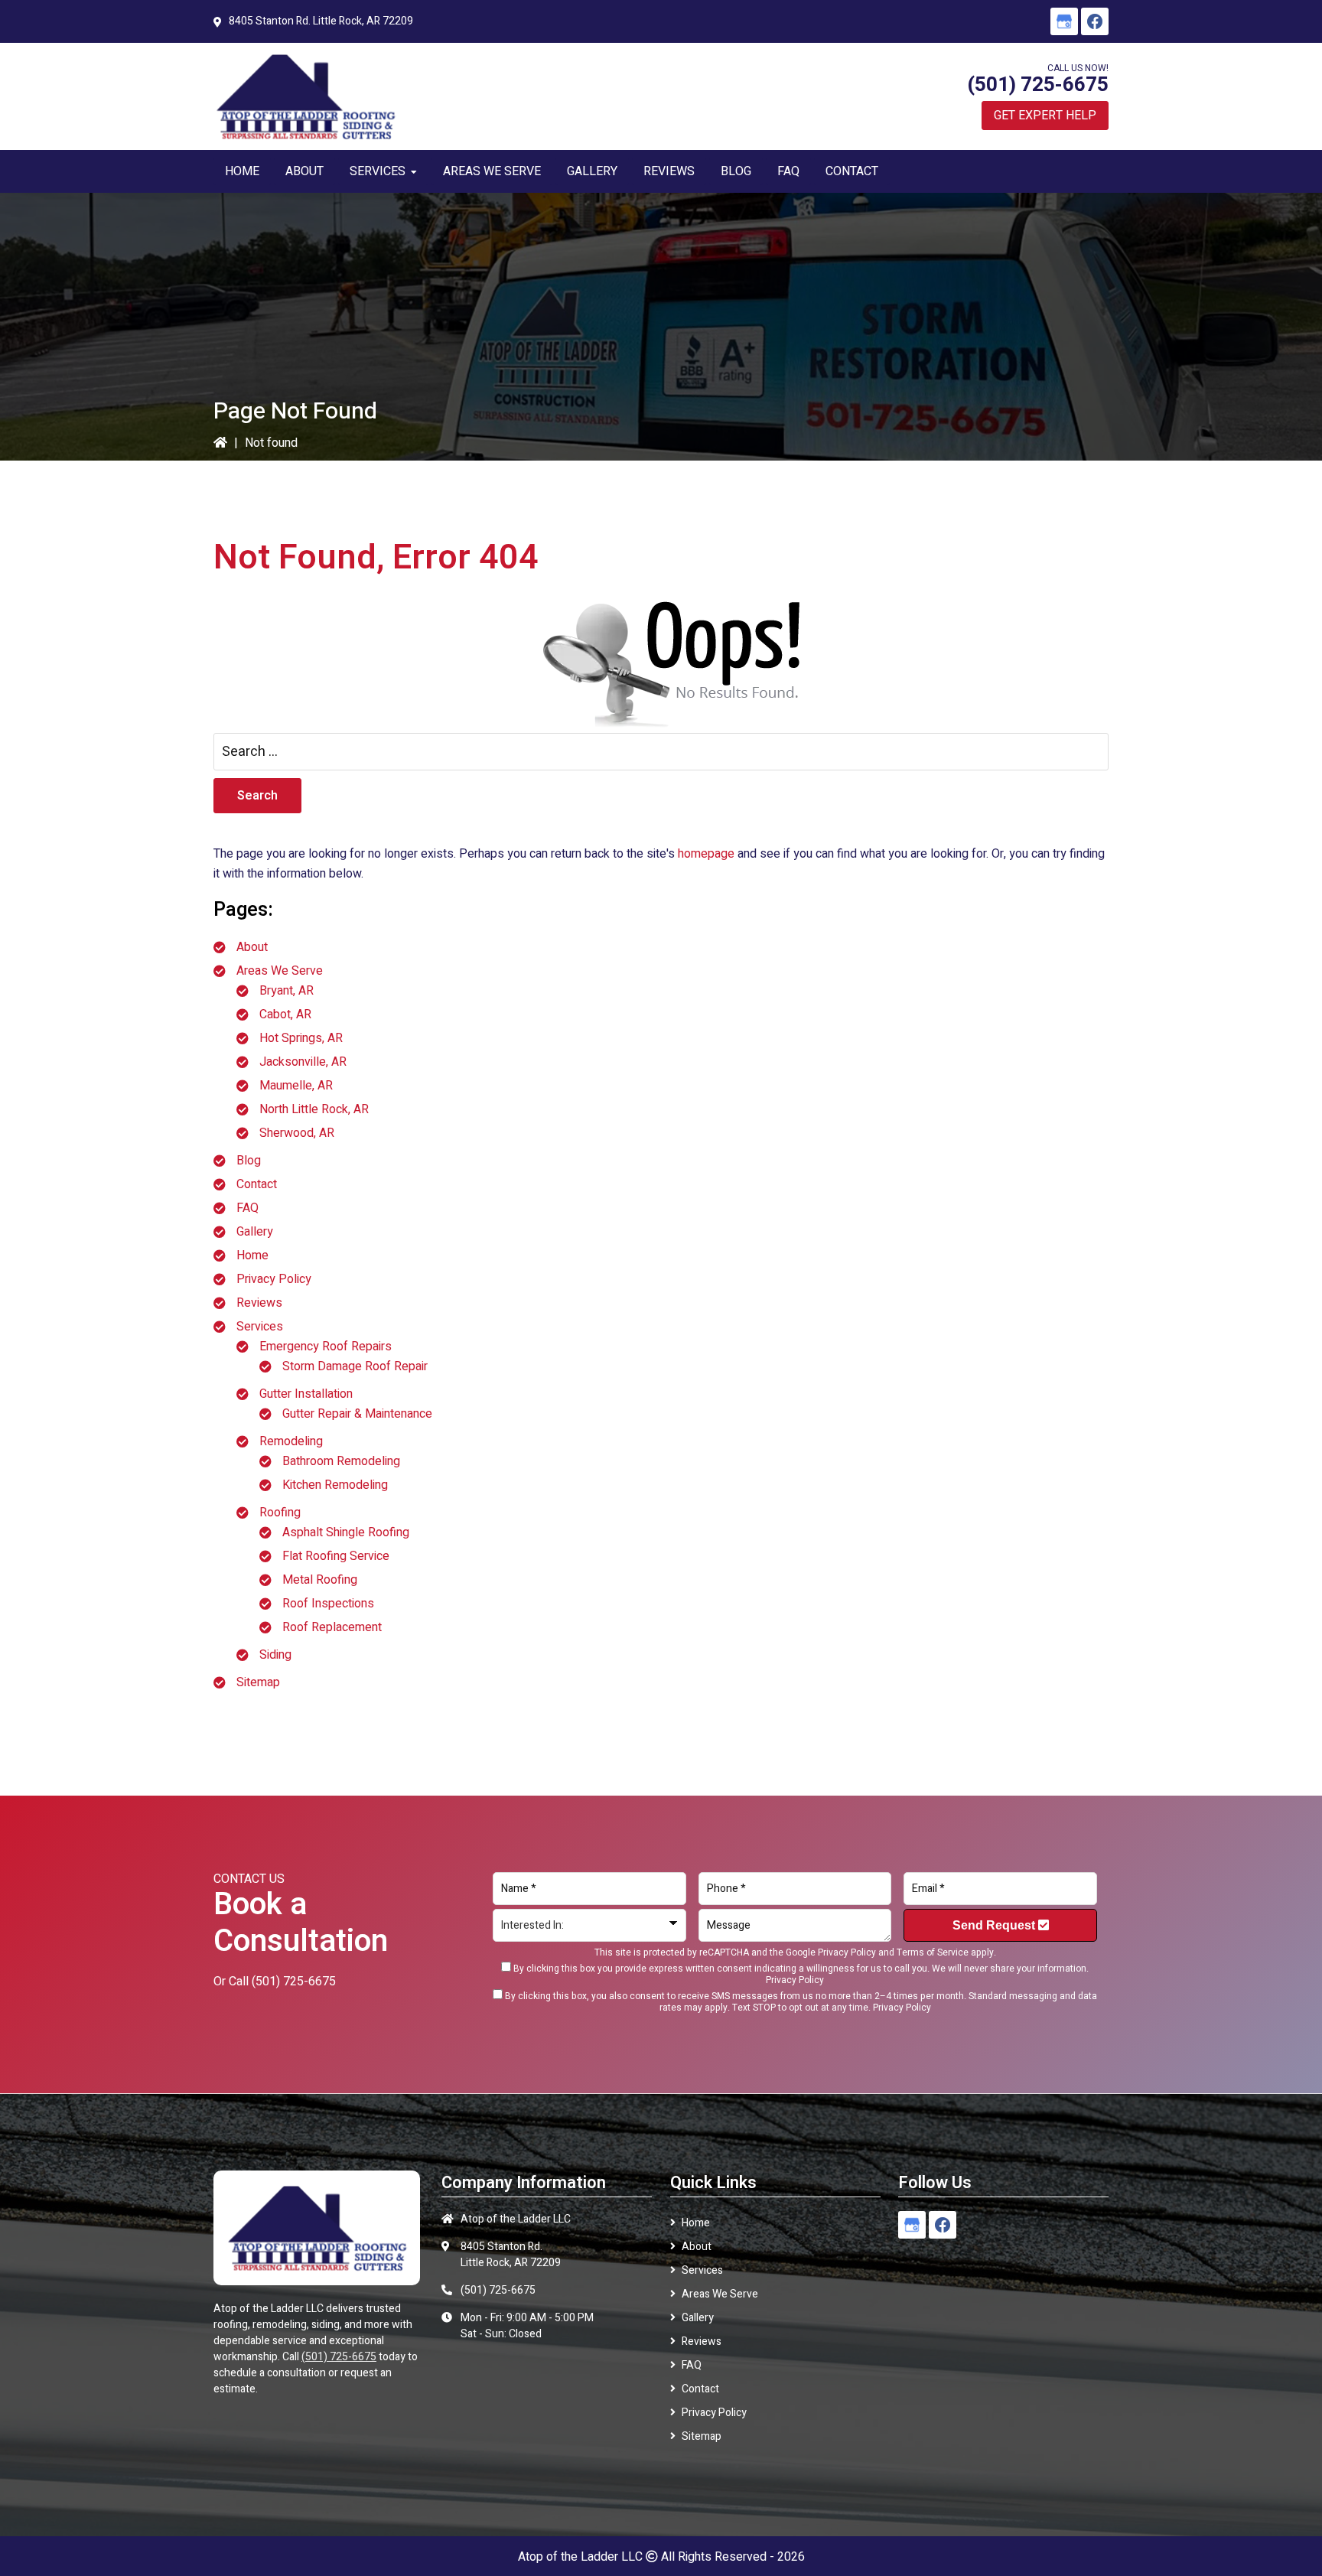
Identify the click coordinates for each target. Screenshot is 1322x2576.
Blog (249, 1161)
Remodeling (291, 1441)
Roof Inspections (328, 1604)
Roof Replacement (332, 1627)
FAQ (247, 1208)
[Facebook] (1095, 21)
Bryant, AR (287, 991)
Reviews (259, 1303)
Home (252, 1255)
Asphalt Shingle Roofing (346, 1532)
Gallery (255, 1232)
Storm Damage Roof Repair (355, 1366)
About (252, 947)
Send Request (995, 1925)
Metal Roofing (320, 1580)
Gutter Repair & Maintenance (357, 1414)
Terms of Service (933, 1952)
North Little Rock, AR (314, 1109)
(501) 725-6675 (1038, 85)
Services (260, 1327)
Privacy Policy (274, 1279)
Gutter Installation (306, 1394)
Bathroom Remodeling (341, 1461)
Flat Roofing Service (336, 1556)
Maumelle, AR (296, 1086)
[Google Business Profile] (1064, 21)
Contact (257, 1184)
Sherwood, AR (297, 1133)
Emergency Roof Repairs (326, 1347)
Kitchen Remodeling (335, 1485)
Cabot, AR (285, 1014)
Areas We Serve (280, 971)
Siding (275, 1655)
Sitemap (258, 1682)
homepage (706, 854)
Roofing (280, 1513)
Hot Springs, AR (301, 1038)
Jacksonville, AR (303, 1062)
